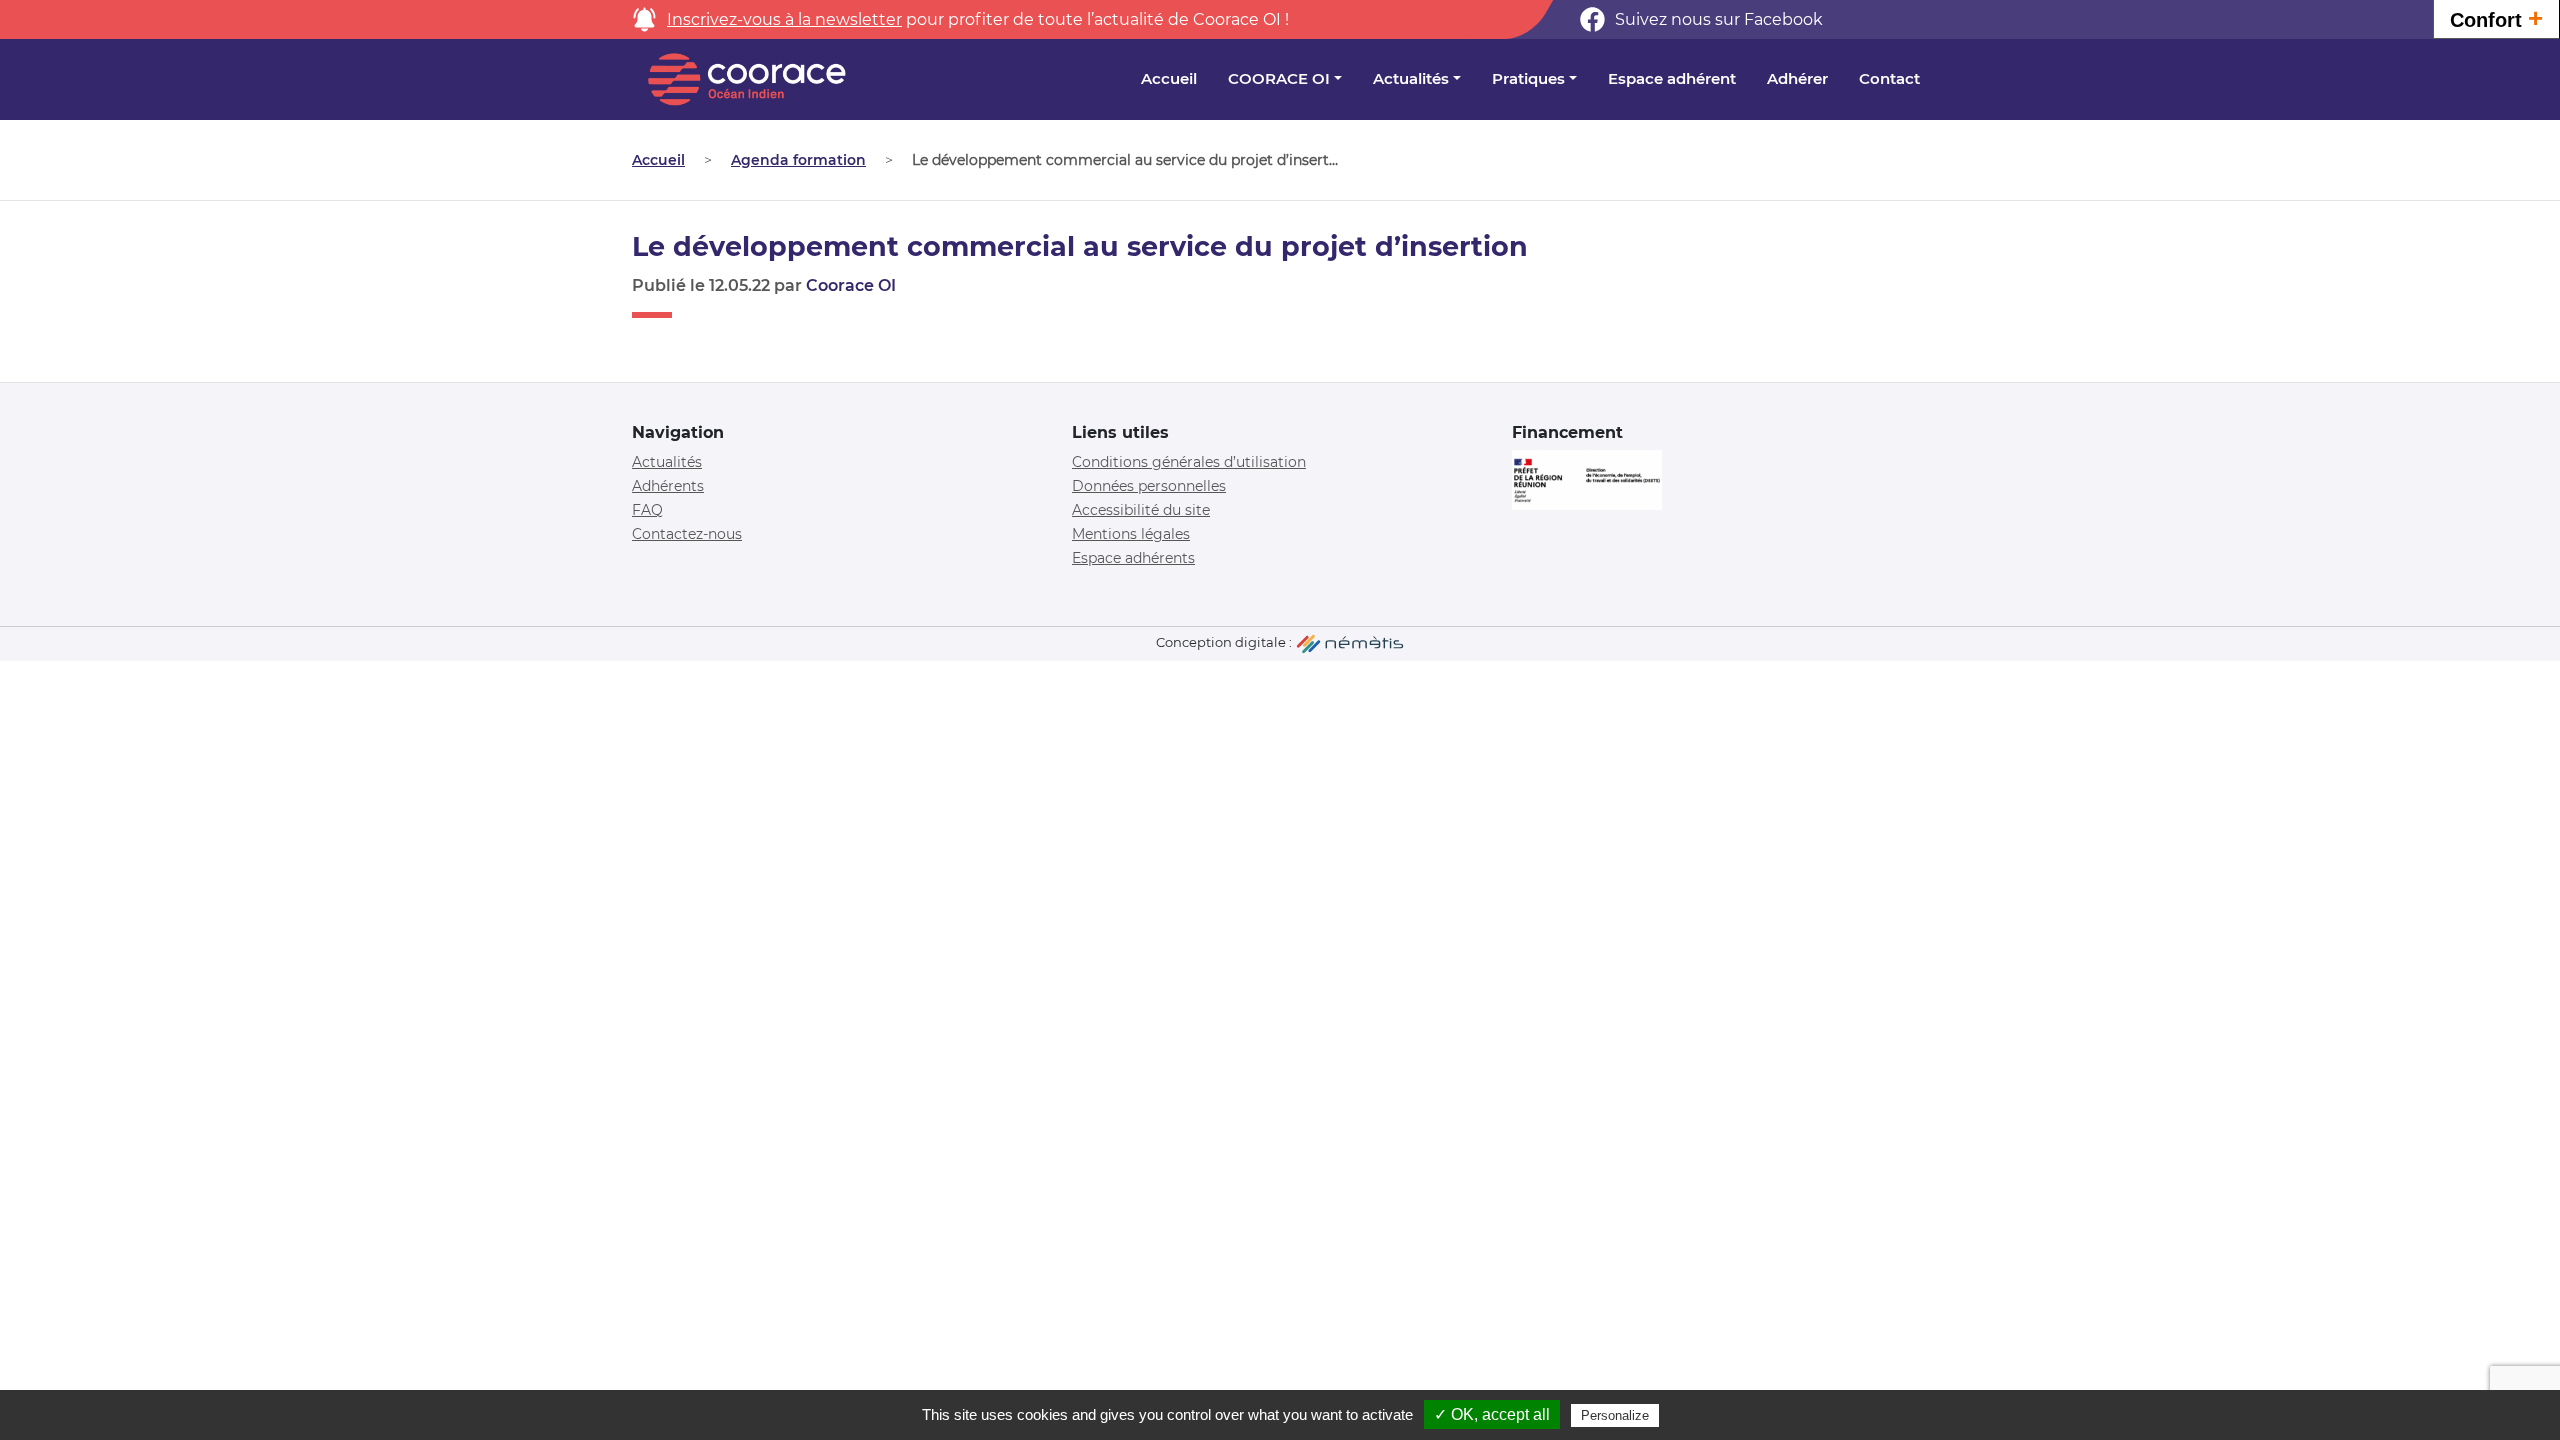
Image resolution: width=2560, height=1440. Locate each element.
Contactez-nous (687, 534)
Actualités (1411, 78)
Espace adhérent (1672, 78)
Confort (2496, 18)
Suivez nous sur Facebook (1719, 19)
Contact (1889, 78)
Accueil (1169, 78)
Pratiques (1528, 78)
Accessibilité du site (1141, 510)
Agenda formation (798, 160)
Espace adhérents (1133, 558)
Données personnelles (1149, 486)
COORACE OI (1279, 78)
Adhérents (668, 486)
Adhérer (1797, 78)
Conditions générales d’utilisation (1189, 462)
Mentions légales (1131, 534)
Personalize (1615, 1415)
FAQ (647, 510)
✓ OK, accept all (1492, 1414)
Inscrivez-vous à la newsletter (784, 19)
